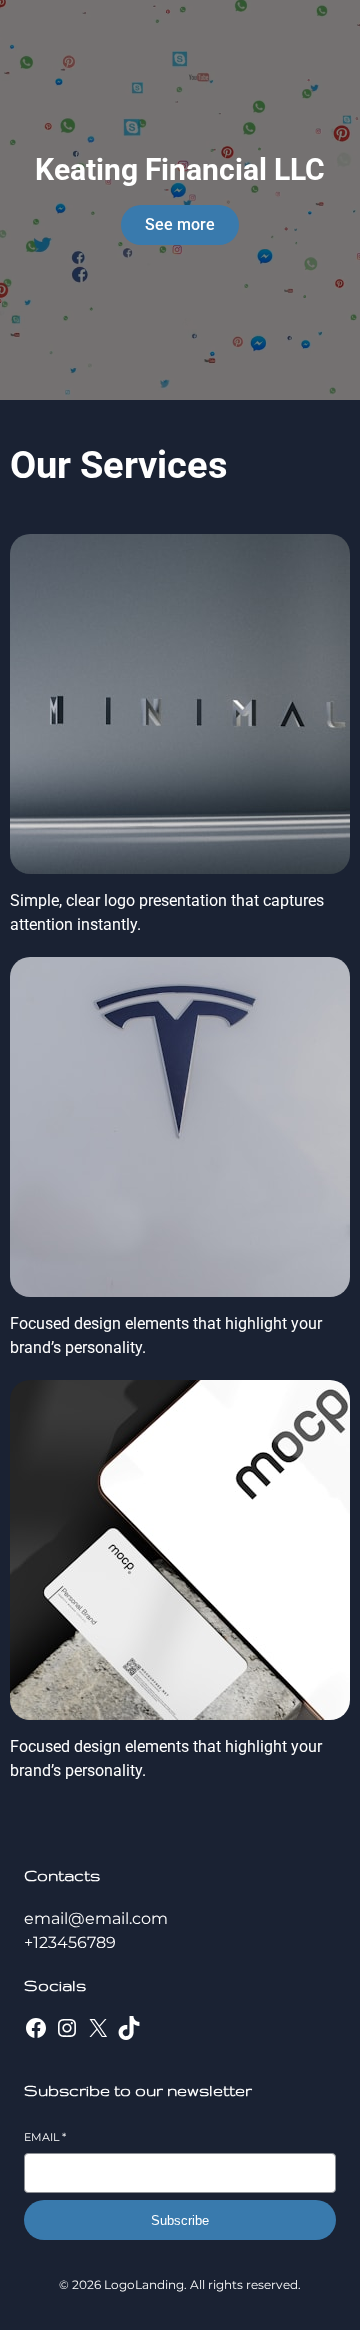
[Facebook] (36, 2028)
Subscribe (180, 2220)
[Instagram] (67, 2028)
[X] (98, 2028)
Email (45, 2137)
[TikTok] (129, 2028)
